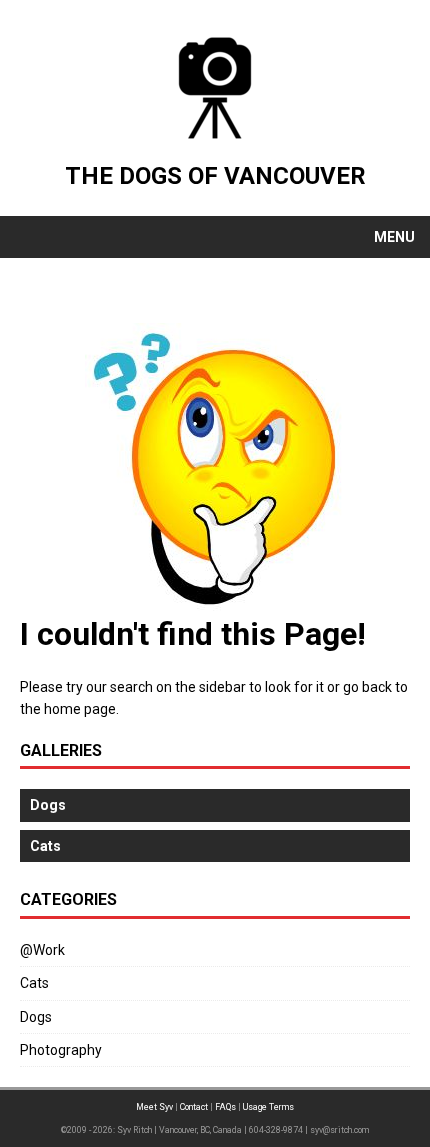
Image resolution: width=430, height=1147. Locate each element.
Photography (61, 1050)
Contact (194, 1107)
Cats (34, 983)
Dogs (36, 1017)
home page (80, 709)
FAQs (225, 1107)
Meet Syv (154, 1107)
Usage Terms (268, 1107)
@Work (42, 950)
